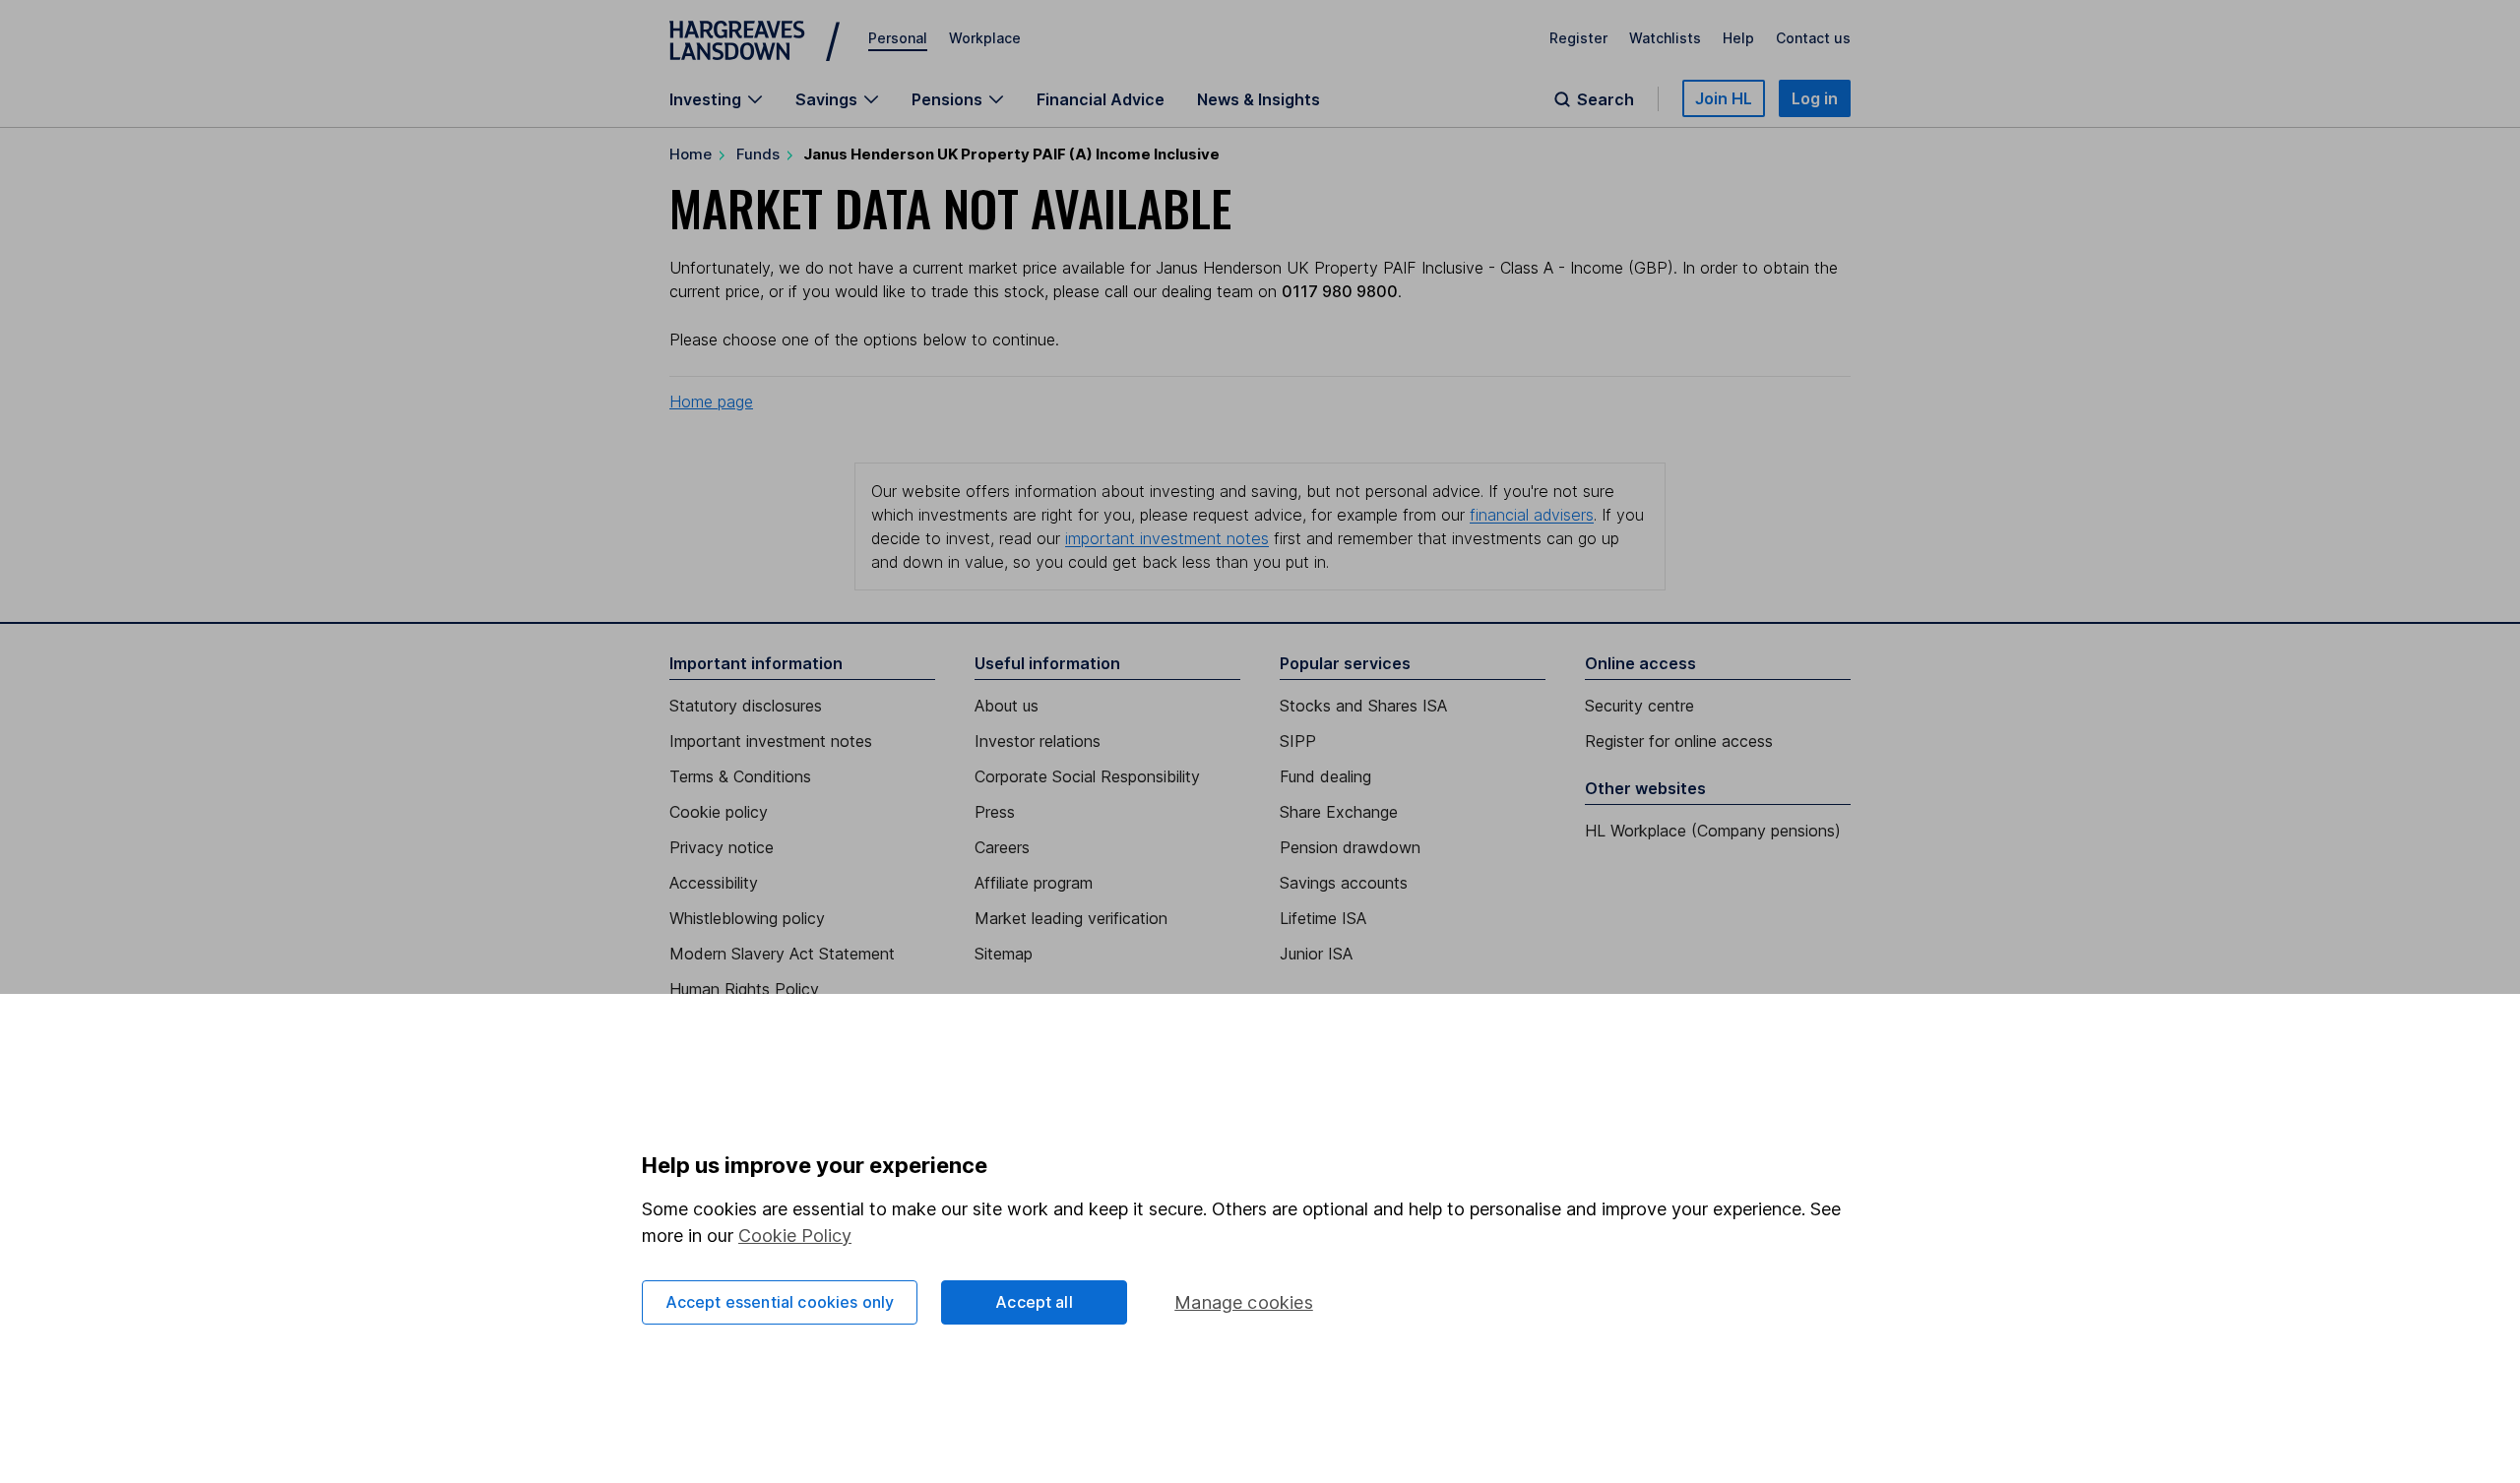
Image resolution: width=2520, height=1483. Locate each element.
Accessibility (714, 883)
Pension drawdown (1350, 847)
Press (995, 812)
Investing (705, 99)
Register (1578, 38)
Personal (898, 38)
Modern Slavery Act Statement (782, 954)
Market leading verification (1071, 918)
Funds (758, 154)
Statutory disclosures (746, 706)
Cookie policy (719, 812)
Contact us (1813, 38)
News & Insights (1259, 99)
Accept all (1034, 1302)
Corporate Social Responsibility (1087, 776)
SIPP (1298, 741)
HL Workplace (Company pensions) (1713, 831)
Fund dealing (1325, 776)
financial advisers (1532, 515)
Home (691, 154)
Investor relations (1038, 741)
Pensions (947, 99)
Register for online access (1679, 741)
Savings (826, 99)
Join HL (1724, 98)
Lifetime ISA (1323, 918)
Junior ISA (1316, 954)
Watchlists (1665, 38)
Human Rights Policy (744, 989)
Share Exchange (1339, 812)
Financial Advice (1101, 99)
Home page (711, 402)
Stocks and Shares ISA (1363, 706)
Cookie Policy (795, 1236)
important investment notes (1167, 538)
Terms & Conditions (740, 776)
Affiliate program (1034, 883)
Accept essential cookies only (780, 1302)
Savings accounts (1344, 883)
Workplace (985, 38)
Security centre (1639, 706)
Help (1738, 38)
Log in (1815, 98)
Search (1606, 99)
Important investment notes (771, 741)
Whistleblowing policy (747, 918)
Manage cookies (1244, 1302)
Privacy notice (722, 847)
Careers (1002, 847)
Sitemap (1004, 954)
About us (1007, 706)
